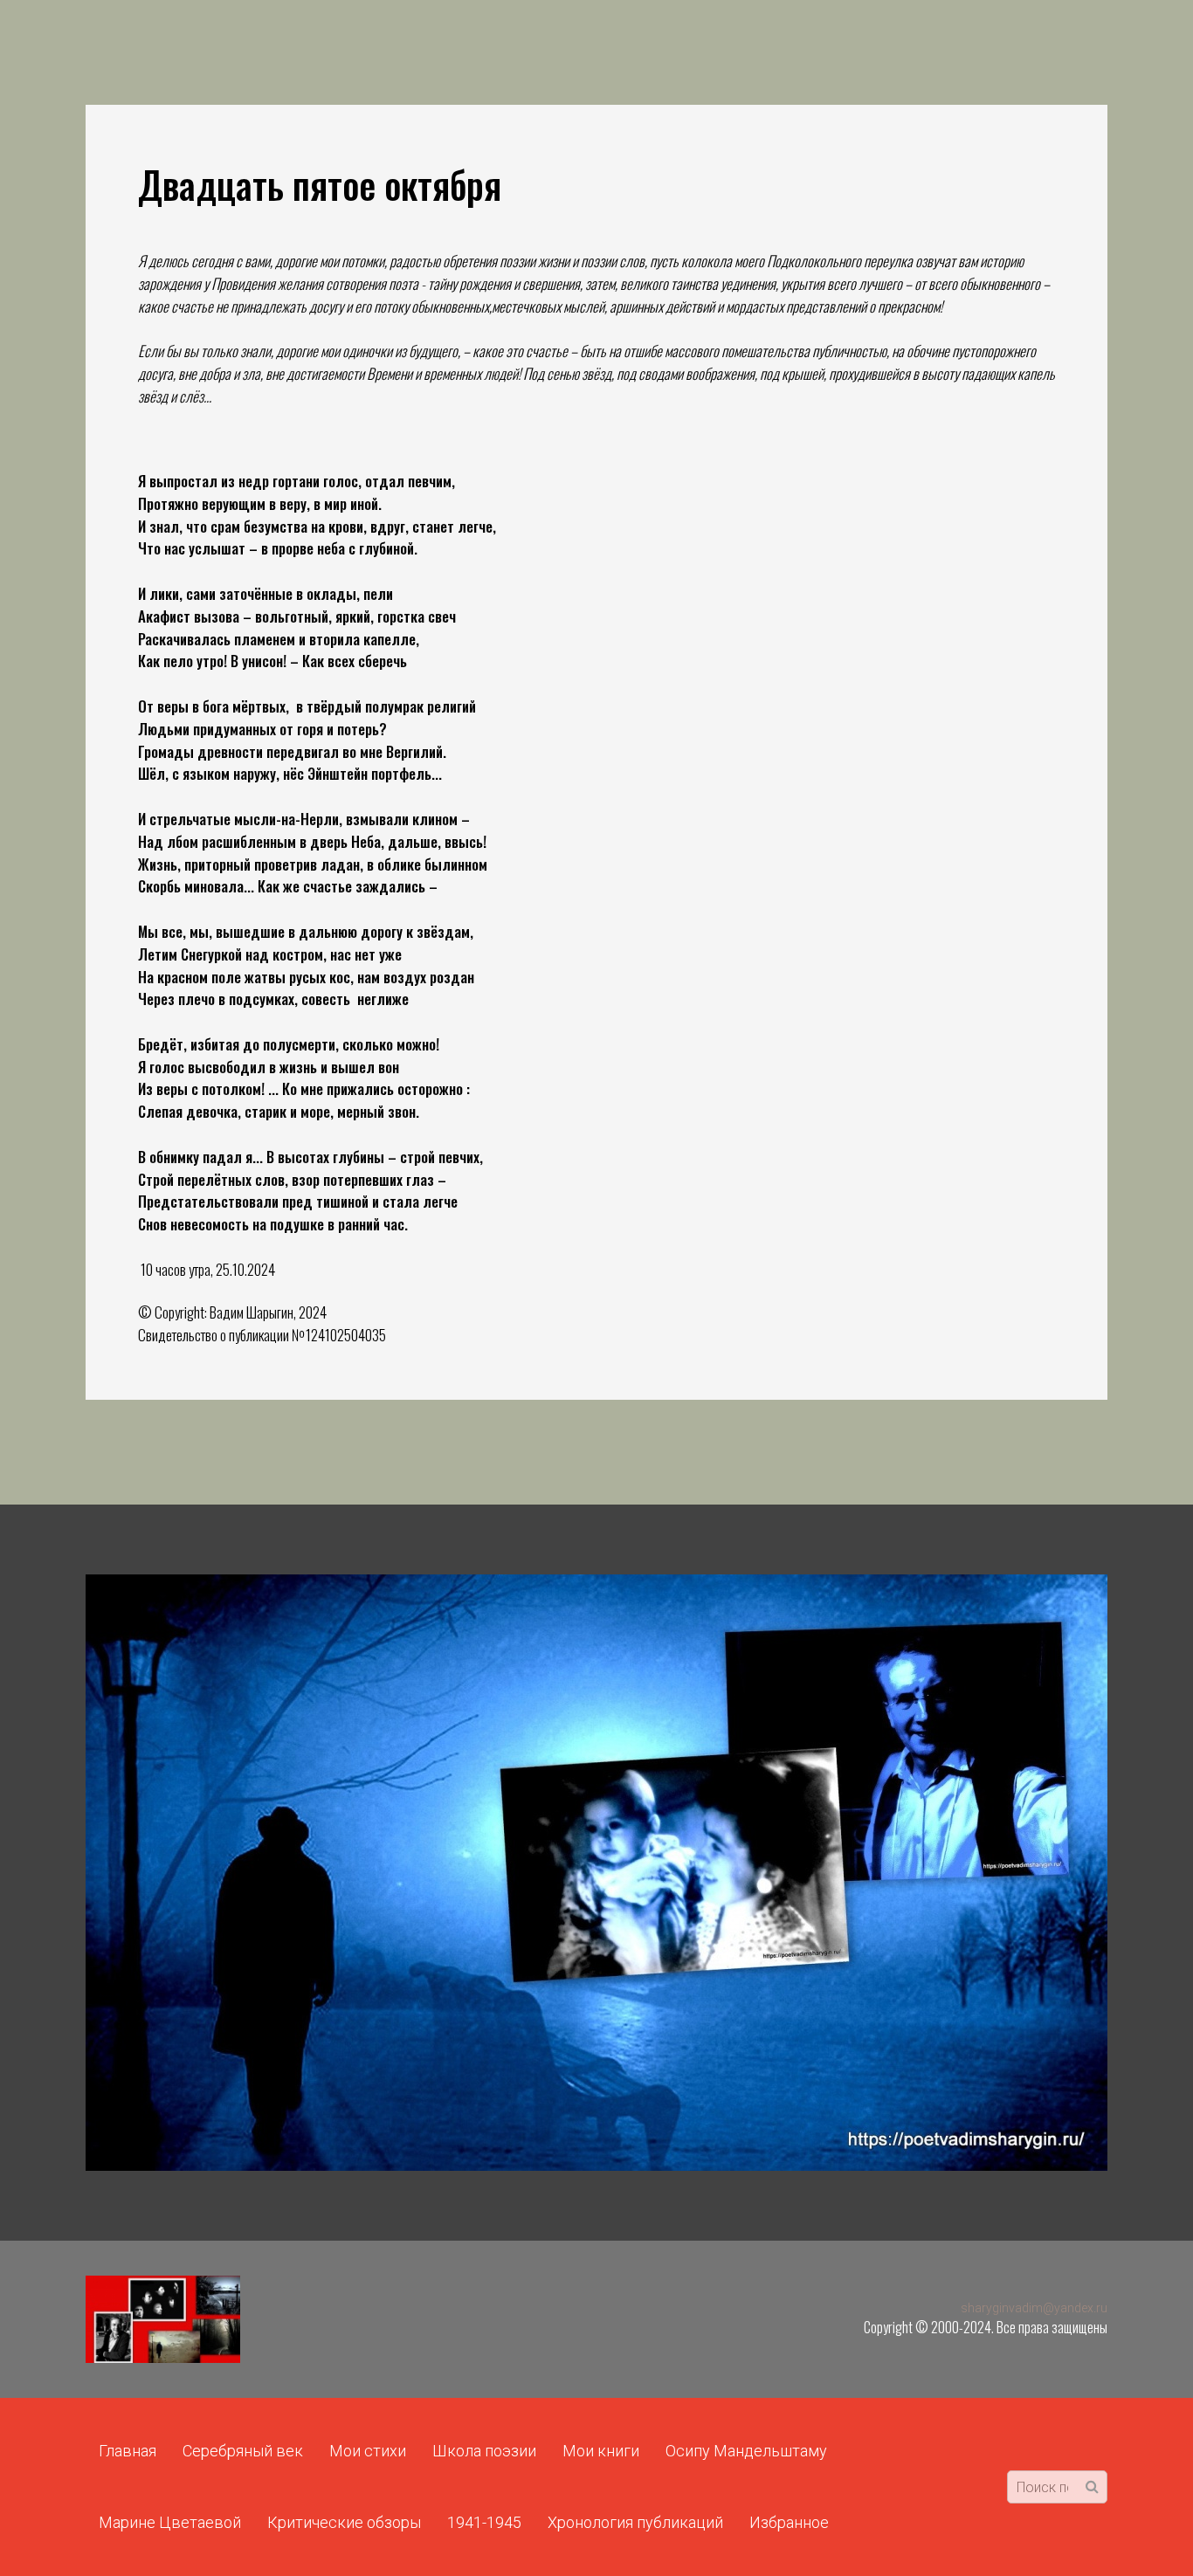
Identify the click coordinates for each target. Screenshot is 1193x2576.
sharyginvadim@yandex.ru (1034, 2308)
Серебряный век (243, 2451)
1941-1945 (484, 2522)
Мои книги (601, 2451)
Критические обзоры (344, 2522)
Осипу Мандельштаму (746, 2451)
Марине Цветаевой (170, 2522)
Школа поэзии (484, 2451)
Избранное (789, 2522)
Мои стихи (368, 2451)
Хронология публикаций (635, 2522)
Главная (128, 2451)
